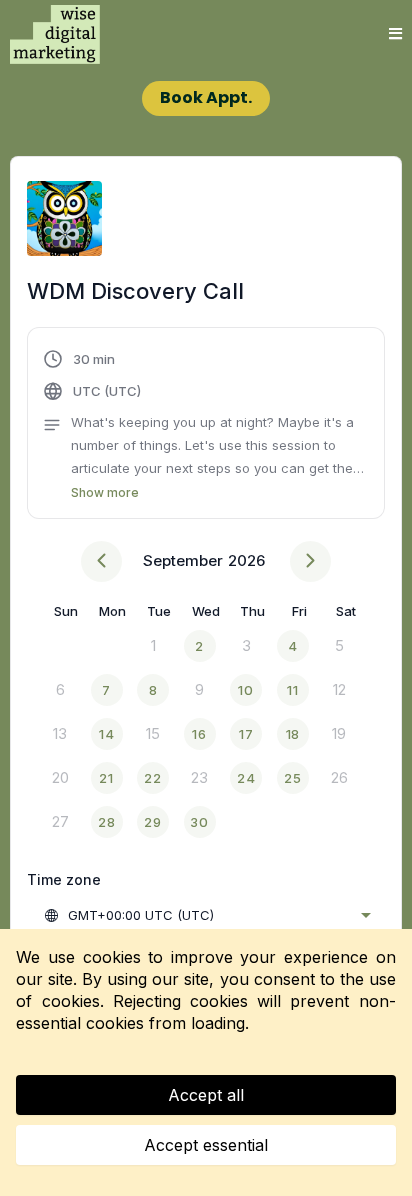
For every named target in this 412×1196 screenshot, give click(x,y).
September (183, 560)
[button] (395, 34)
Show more (105, 492)
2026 (246, 560)
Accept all (206, 1095)
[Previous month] (101, 561)
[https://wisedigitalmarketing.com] (55, 33)
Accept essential (206, 1145)
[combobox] (207, 915)
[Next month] (310, 561)
